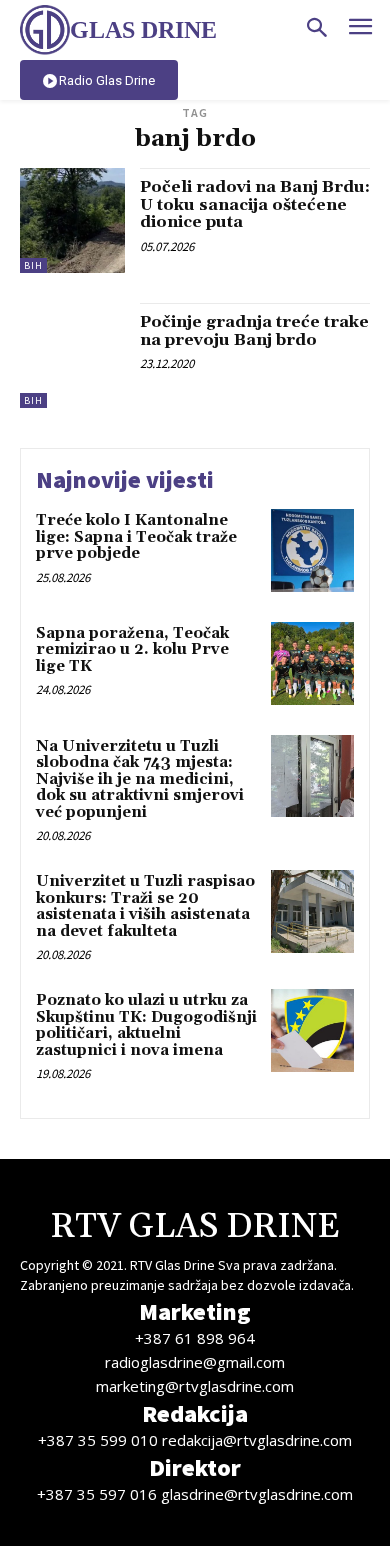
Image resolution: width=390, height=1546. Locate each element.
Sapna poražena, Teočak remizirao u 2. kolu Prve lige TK (132, 650)
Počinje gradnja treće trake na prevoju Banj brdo (254, 331)
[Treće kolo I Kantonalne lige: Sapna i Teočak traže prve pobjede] (312, 550)
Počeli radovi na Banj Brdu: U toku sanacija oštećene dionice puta (255, 204)
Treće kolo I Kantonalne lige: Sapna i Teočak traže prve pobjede (136, 537)
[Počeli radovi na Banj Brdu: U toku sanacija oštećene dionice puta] (72, 220)
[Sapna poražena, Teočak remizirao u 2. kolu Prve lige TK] (312, 663)
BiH (33, 265)
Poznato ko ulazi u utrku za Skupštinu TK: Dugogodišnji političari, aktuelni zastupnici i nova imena (146, 1025)
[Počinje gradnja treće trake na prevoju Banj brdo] (72, 355)
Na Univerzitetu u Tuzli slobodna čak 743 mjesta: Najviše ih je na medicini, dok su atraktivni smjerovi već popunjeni (140, 779)
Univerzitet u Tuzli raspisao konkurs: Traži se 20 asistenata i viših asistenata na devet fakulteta (145, 906)
